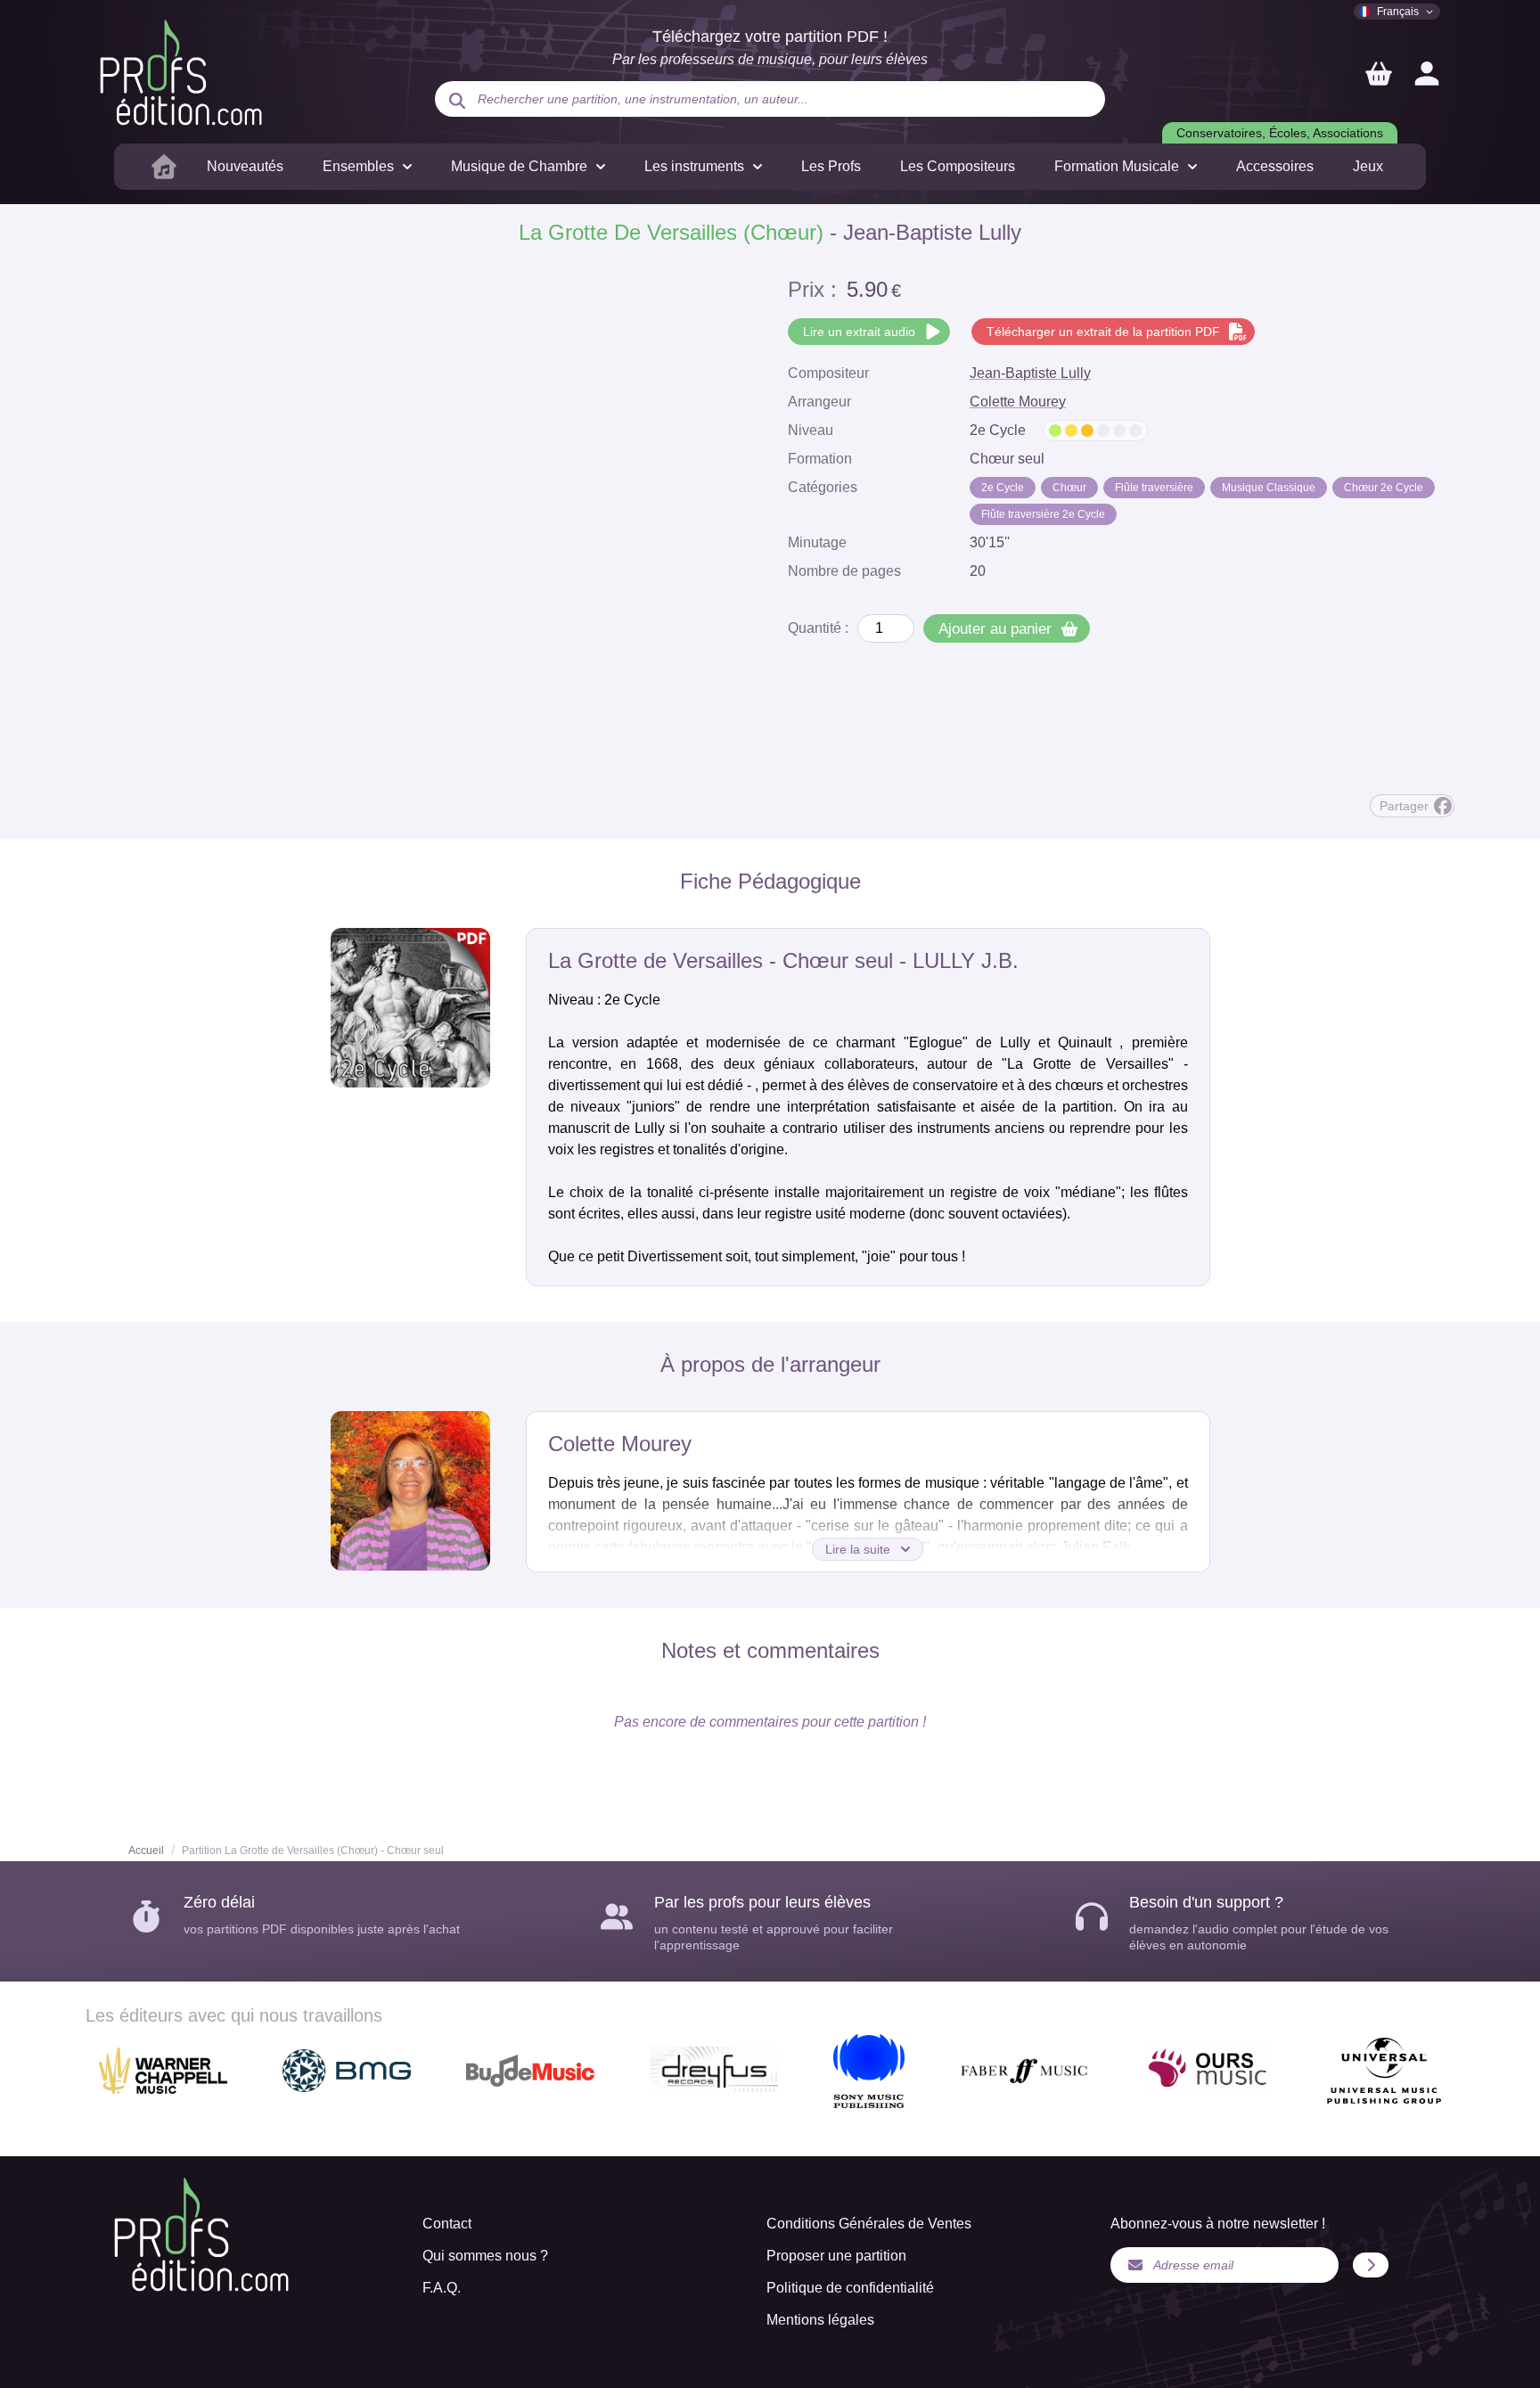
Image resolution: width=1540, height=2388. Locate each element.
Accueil (146, 1850)
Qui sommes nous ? (485, 2256)
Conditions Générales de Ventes (869, 2224)
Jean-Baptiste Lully (1030, 373)
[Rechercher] (457, 101)
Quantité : (818, 628)
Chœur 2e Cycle (1384, 488)
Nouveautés (245, 166)
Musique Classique (1269, 488)
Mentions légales (820, 2320)
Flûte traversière (1154, 488)
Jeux (1368, 166)
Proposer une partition (836, 2256)
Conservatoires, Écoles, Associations (1280, 133)
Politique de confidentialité (850, 2288)
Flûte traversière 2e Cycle (1043, 514)
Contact (447, 2224)
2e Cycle (1003, 488)
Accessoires (1275, 166)
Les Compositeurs (958, 166)
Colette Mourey (1018, 402)
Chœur (1069, 488)
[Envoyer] (1371, 2265)
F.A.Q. (442, 2288)
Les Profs (831, 166)
